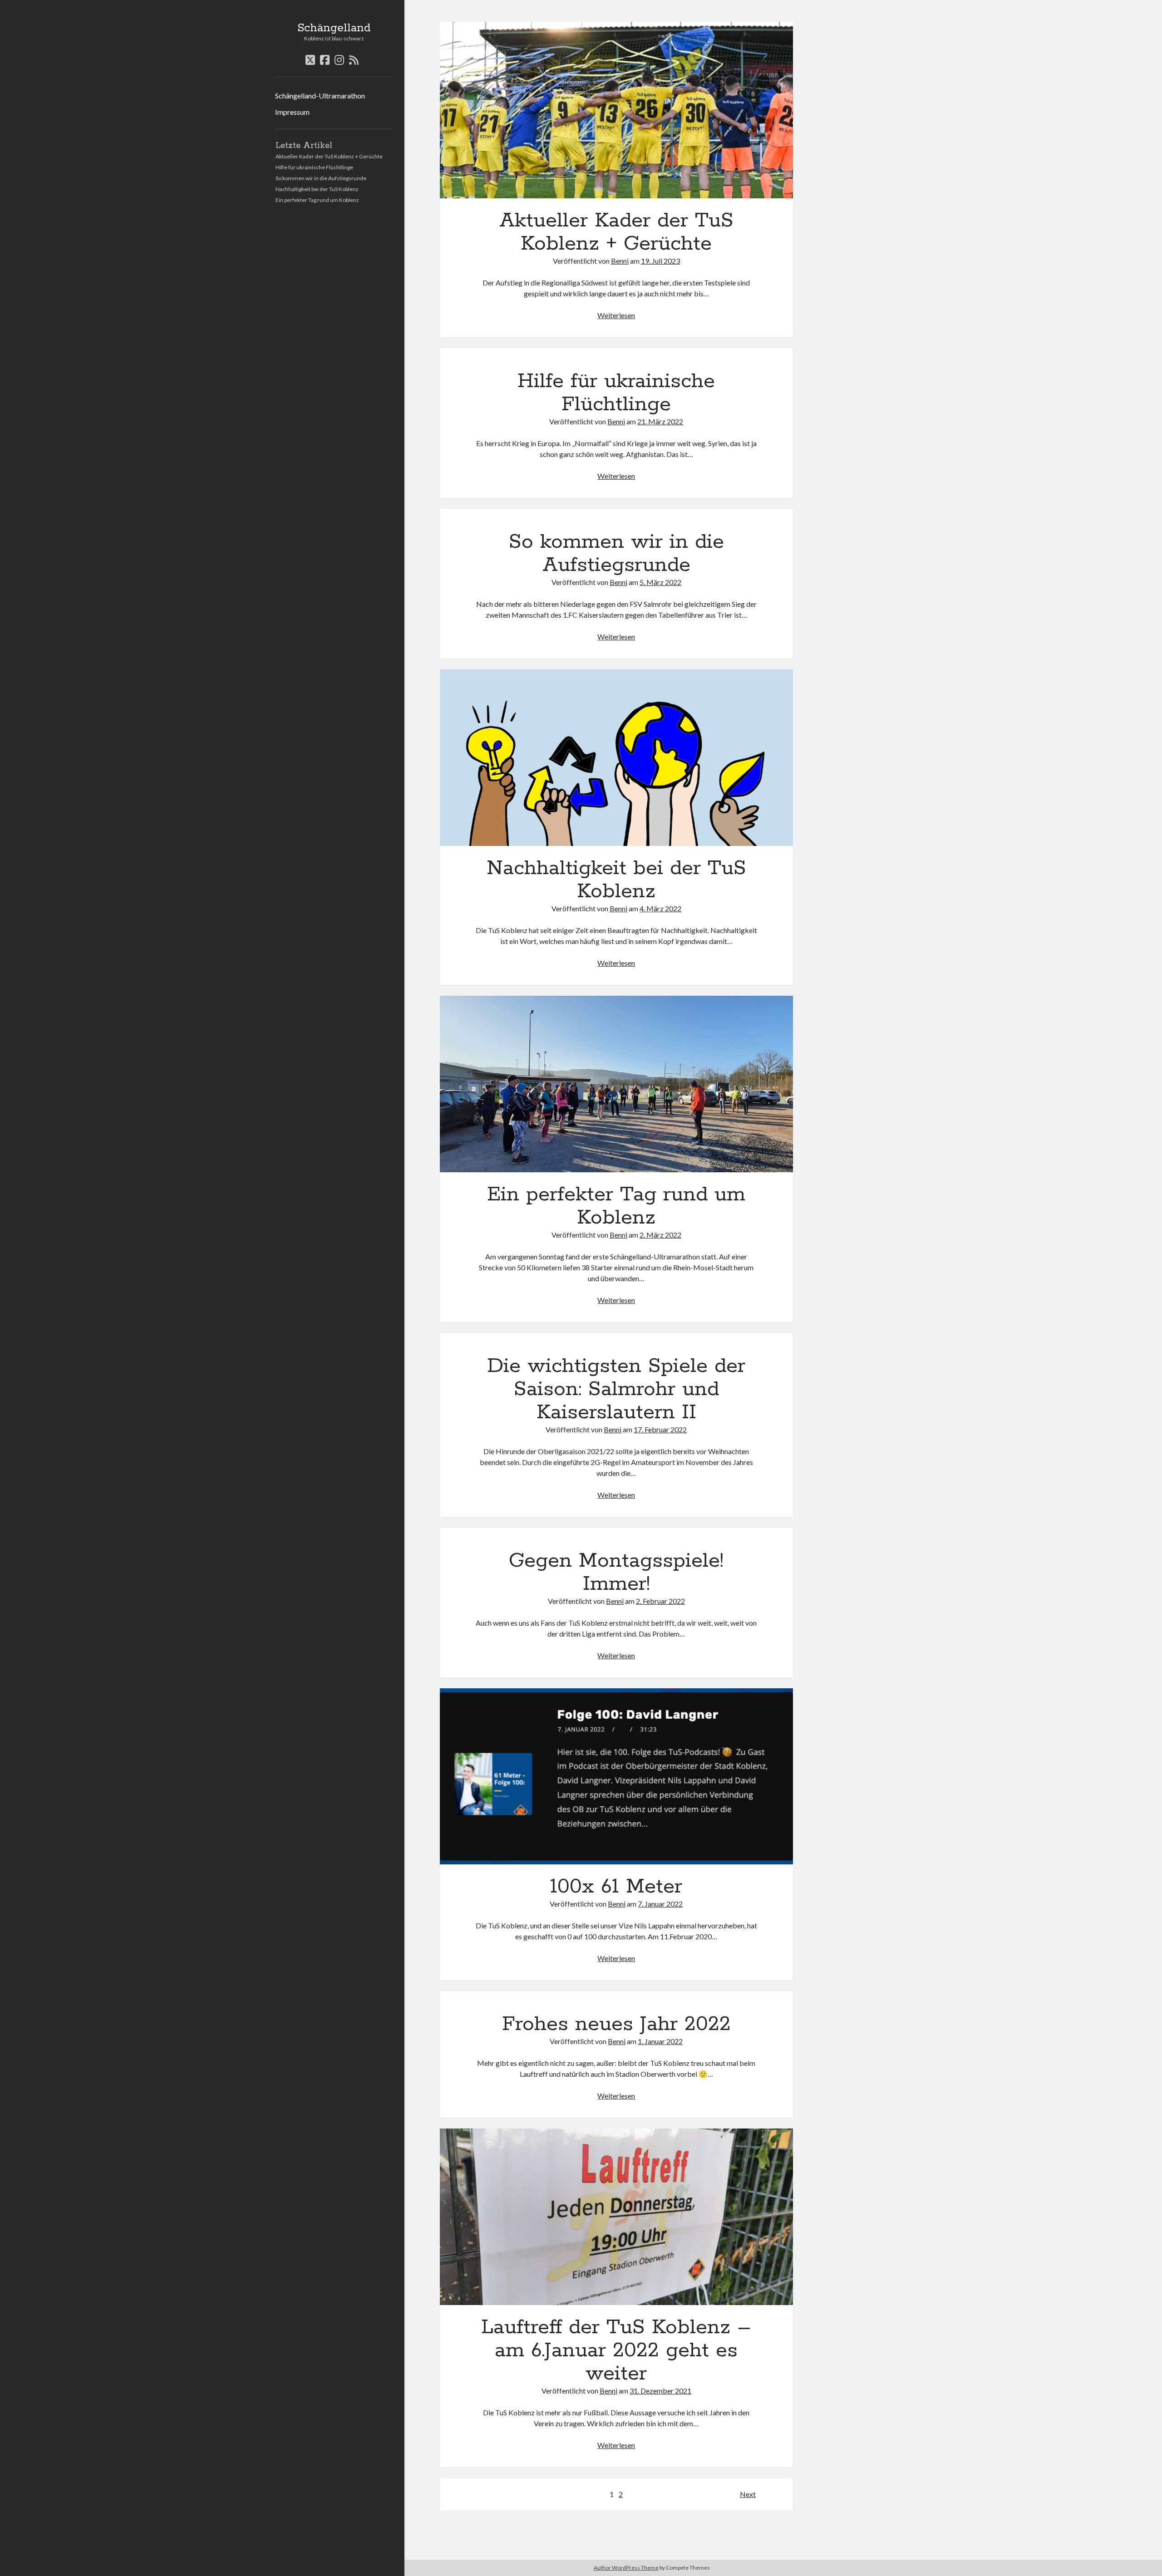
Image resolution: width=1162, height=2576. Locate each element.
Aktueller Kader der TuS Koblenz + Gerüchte (329, 156)
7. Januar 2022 (660, 1904)
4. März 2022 (660, 908)
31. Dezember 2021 (660, 2391)
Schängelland (334, 28)
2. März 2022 (660, 1235)
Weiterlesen (616, 315)
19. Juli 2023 (660, 261)
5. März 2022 (660, 582)
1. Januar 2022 (660, 2041)
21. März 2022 (660, 421)
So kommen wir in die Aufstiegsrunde (321, 178)
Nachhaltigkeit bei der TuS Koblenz (317, 189)
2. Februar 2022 (660, 1601)
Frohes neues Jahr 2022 (616, 2024)
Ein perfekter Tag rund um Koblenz (317, 200)
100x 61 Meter (616, 1777)
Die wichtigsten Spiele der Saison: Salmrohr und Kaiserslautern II (616, 1389)
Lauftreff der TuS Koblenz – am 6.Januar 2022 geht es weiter (616, 2217)
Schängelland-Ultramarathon (320, 96)
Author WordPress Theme (626, 2568)
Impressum (292, 112)
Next (748, 2494)
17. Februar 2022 (660, 1429)
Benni (620, 261)
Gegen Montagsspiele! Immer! (616, 1572)
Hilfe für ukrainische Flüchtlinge (314, 167)
